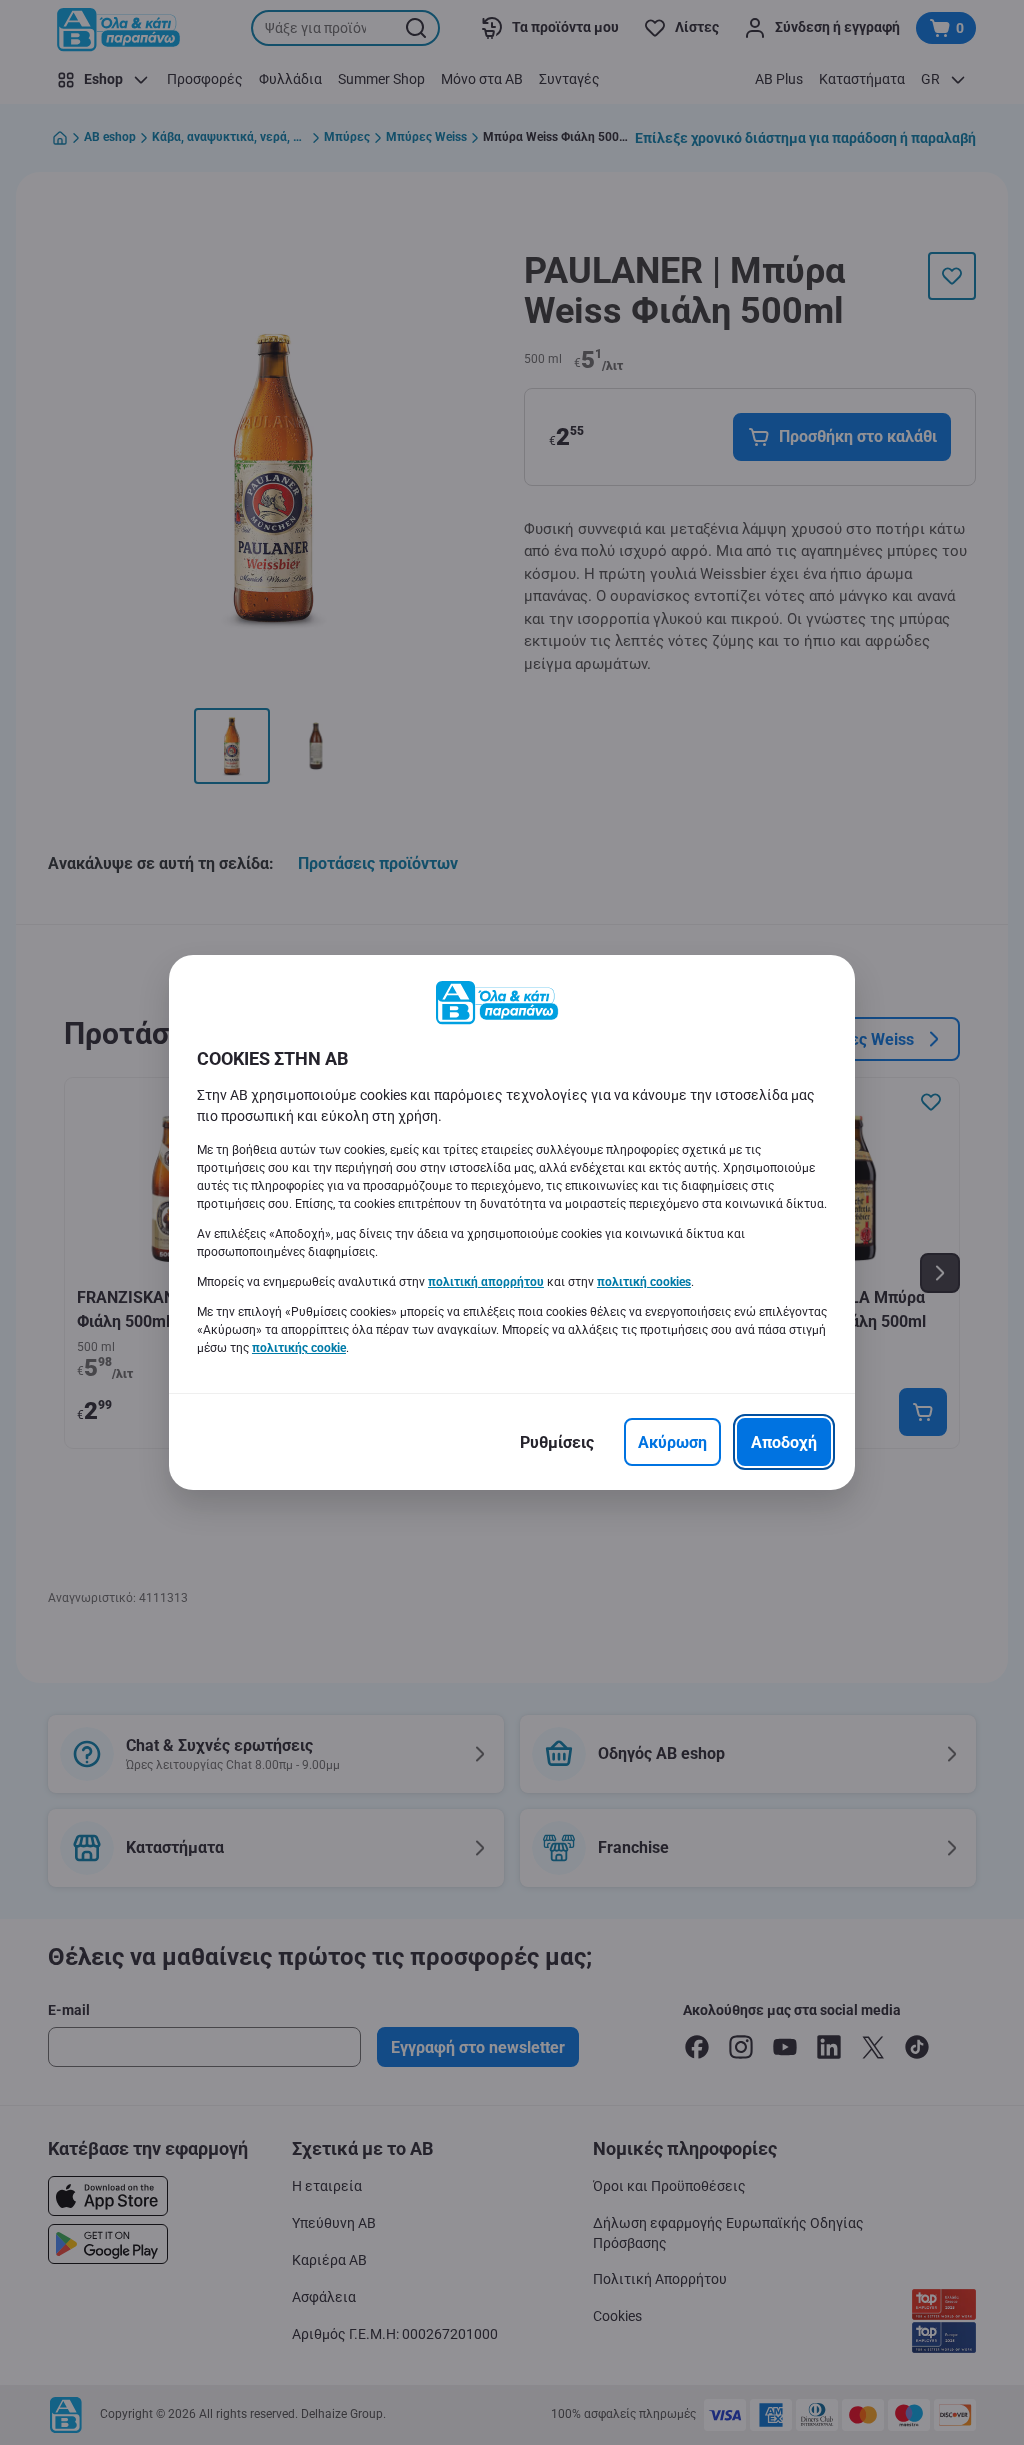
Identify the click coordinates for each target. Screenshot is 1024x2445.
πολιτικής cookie (299, 1348)
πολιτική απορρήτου (486, 1282)
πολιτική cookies (644, 1282)
